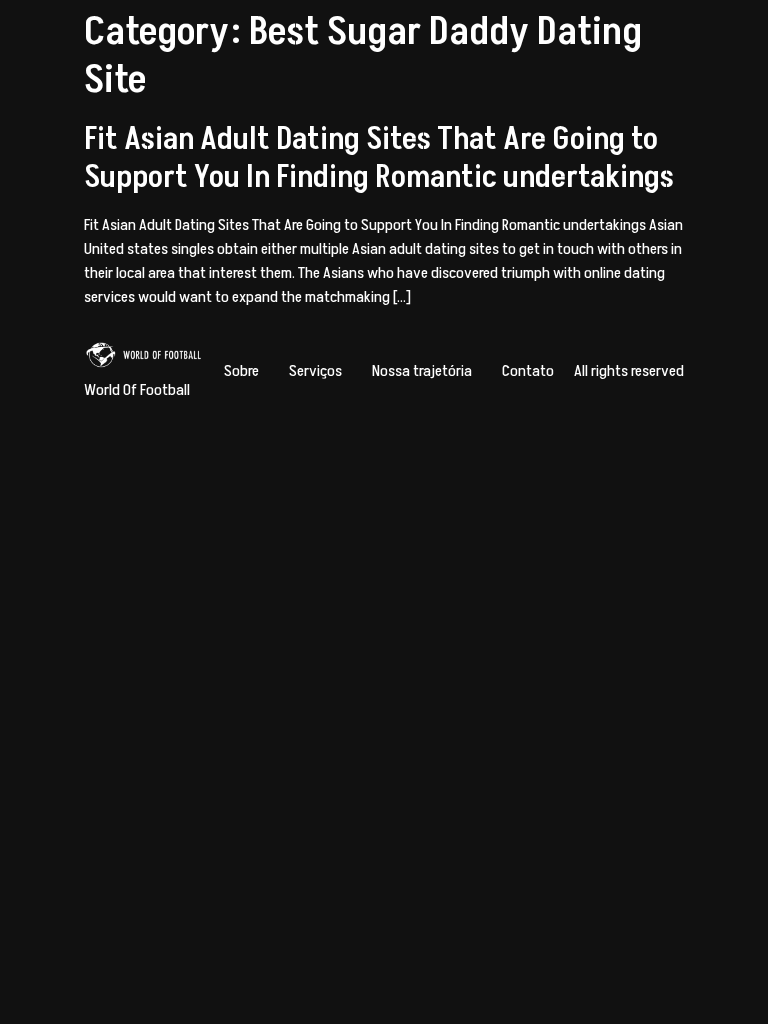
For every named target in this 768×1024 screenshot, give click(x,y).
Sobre (241, 371)
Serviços (315, 371)
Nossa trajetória (422, 371)
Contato (528, 371)
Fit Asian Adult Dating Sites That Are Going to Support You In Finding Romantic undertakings (379, 158)
